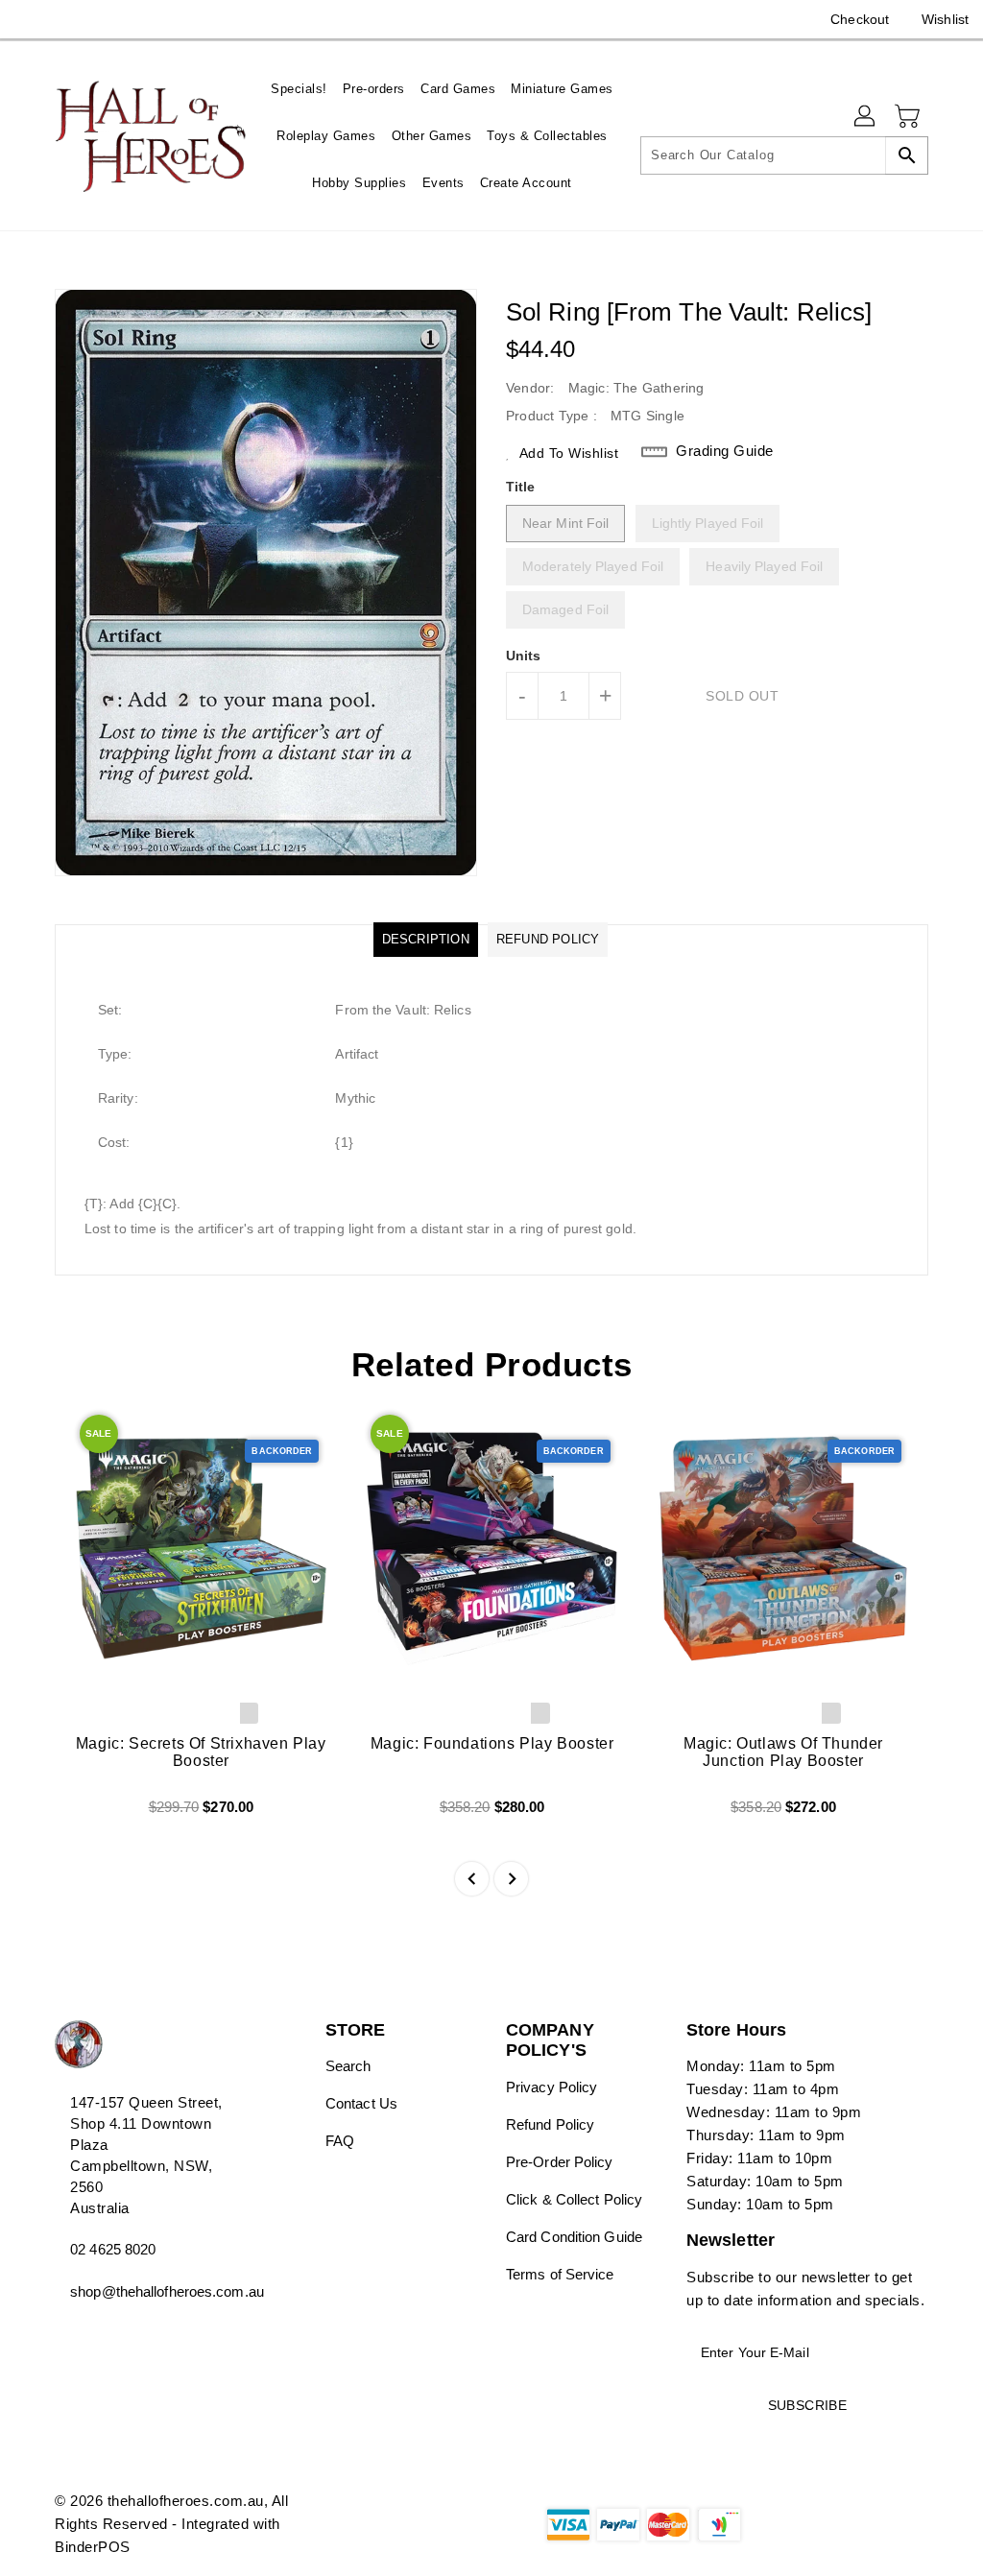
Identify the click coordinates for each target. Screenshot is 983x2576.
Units (524, 656)
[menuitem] (299, 89)
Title (521, 487)
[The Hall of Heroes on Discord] (64, 19)
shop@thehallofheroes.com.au (155, 2291)
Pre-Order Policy (560, 2162)
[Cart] (909, 117)
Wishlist (945, 19)
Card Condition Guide (574, 2237)
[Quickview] (91, 1814)
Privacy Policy (551, 2087)
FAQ (340, 2141)
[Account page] (866, 117)
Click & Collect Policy (574, 2199)
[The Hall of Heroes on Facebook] (30, 19)
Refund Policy (550, 2124)
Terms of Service (560, 2274)
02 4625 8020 (113, 2249)
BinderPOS (93, 2547)
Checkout (860, 19)
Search (348, 2066)
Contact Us (361, 2103)
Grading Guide (725, 451)
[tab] (426, 940)
